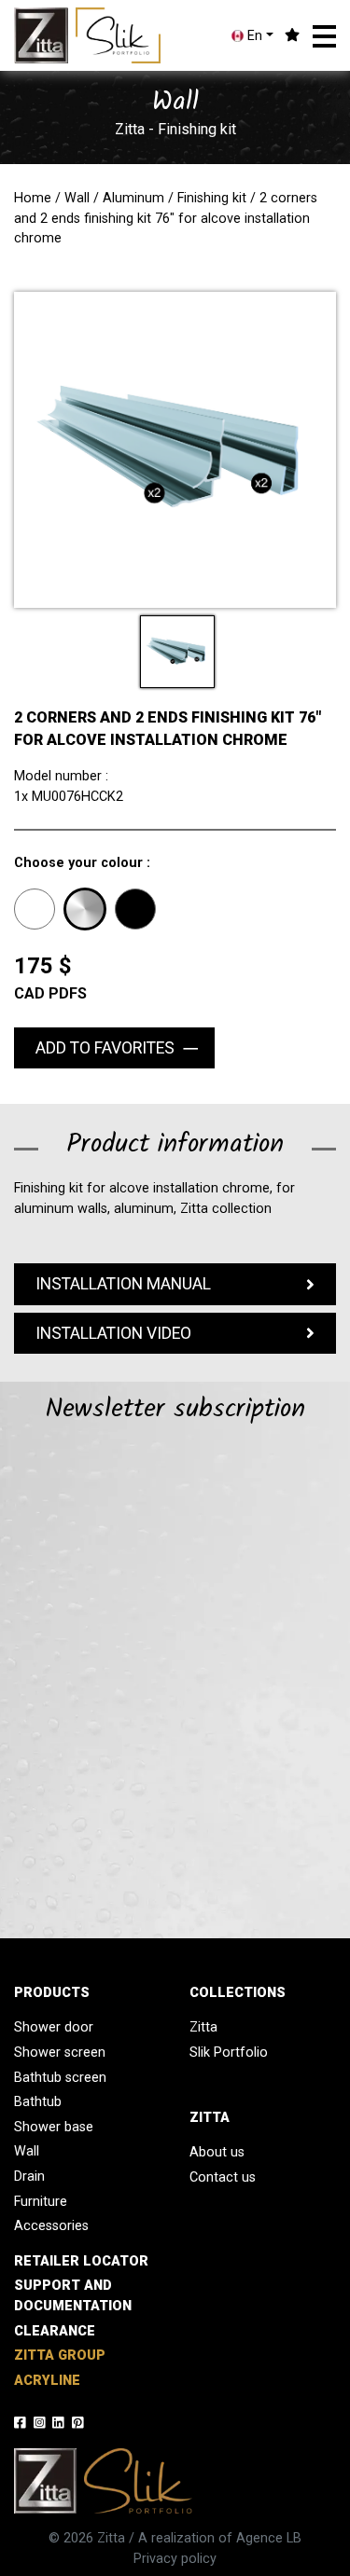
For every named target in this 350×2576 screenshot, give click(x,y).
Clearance (55, 2331)
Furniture (41, 2202)
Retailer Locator (81, 2261)
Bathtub (38, 2102)
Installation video (113, 1333)
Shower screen (60, 2053)
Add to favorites (105, 1048)
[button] (324, 36)
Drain (29, 2177)
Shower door (54, 2027)
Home (33, 198)
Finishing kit (212, 198)
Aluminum (133, 198)
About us (217, 2152)
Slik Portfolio (229, 2053)
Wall (77, 198)
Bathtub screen (60, 2078)
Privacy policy (175, 2559)
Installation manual (123, 1284)
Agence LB (269, 2538)
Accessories (51, 2226)
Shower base (54, 2127)
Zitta (203, 2027)
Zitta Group (60, 2356)
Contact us (223, 2177)
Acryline (47, 2381)
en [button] (253, 36)
